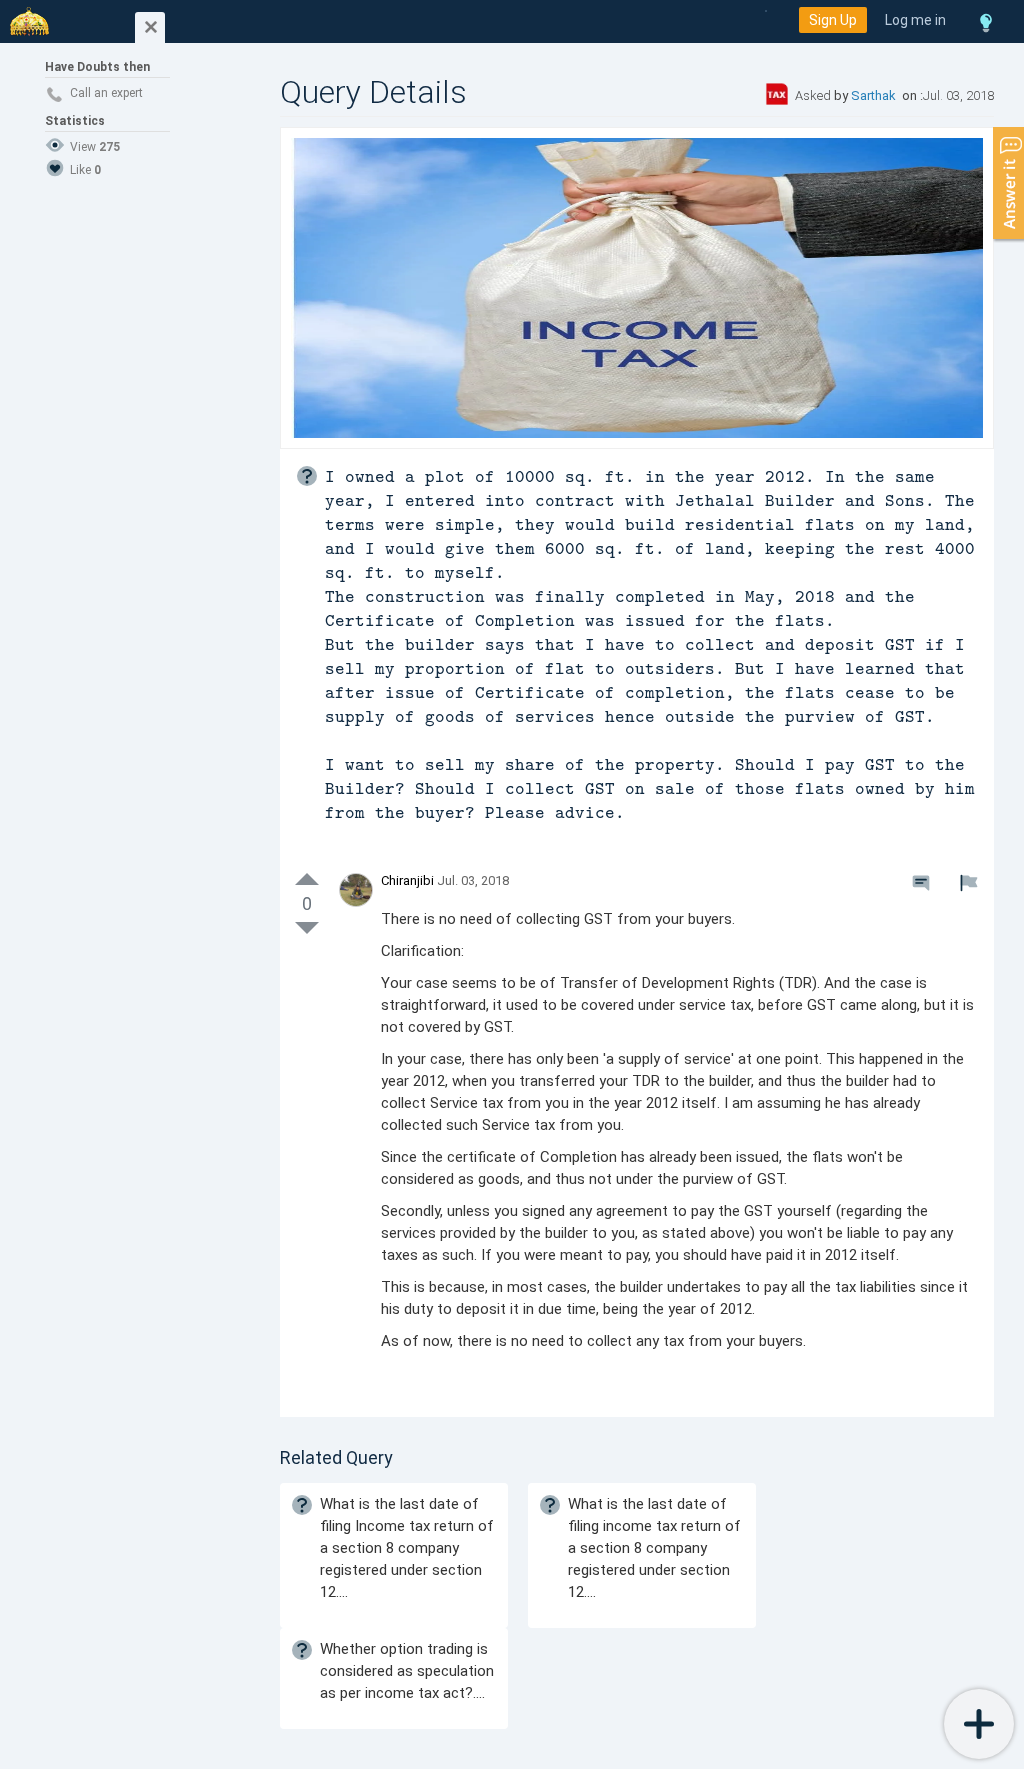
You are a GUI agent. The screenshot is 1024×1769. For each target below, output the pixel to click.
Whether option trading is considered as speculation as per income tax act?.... (407, 1671)
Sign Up (833, 20)
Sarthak (875, 95)
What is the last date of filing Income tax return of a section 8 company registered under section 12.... (407, 1548)
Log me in (915, 20)
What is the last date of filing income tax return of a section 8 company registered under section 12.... (654, 1548)
